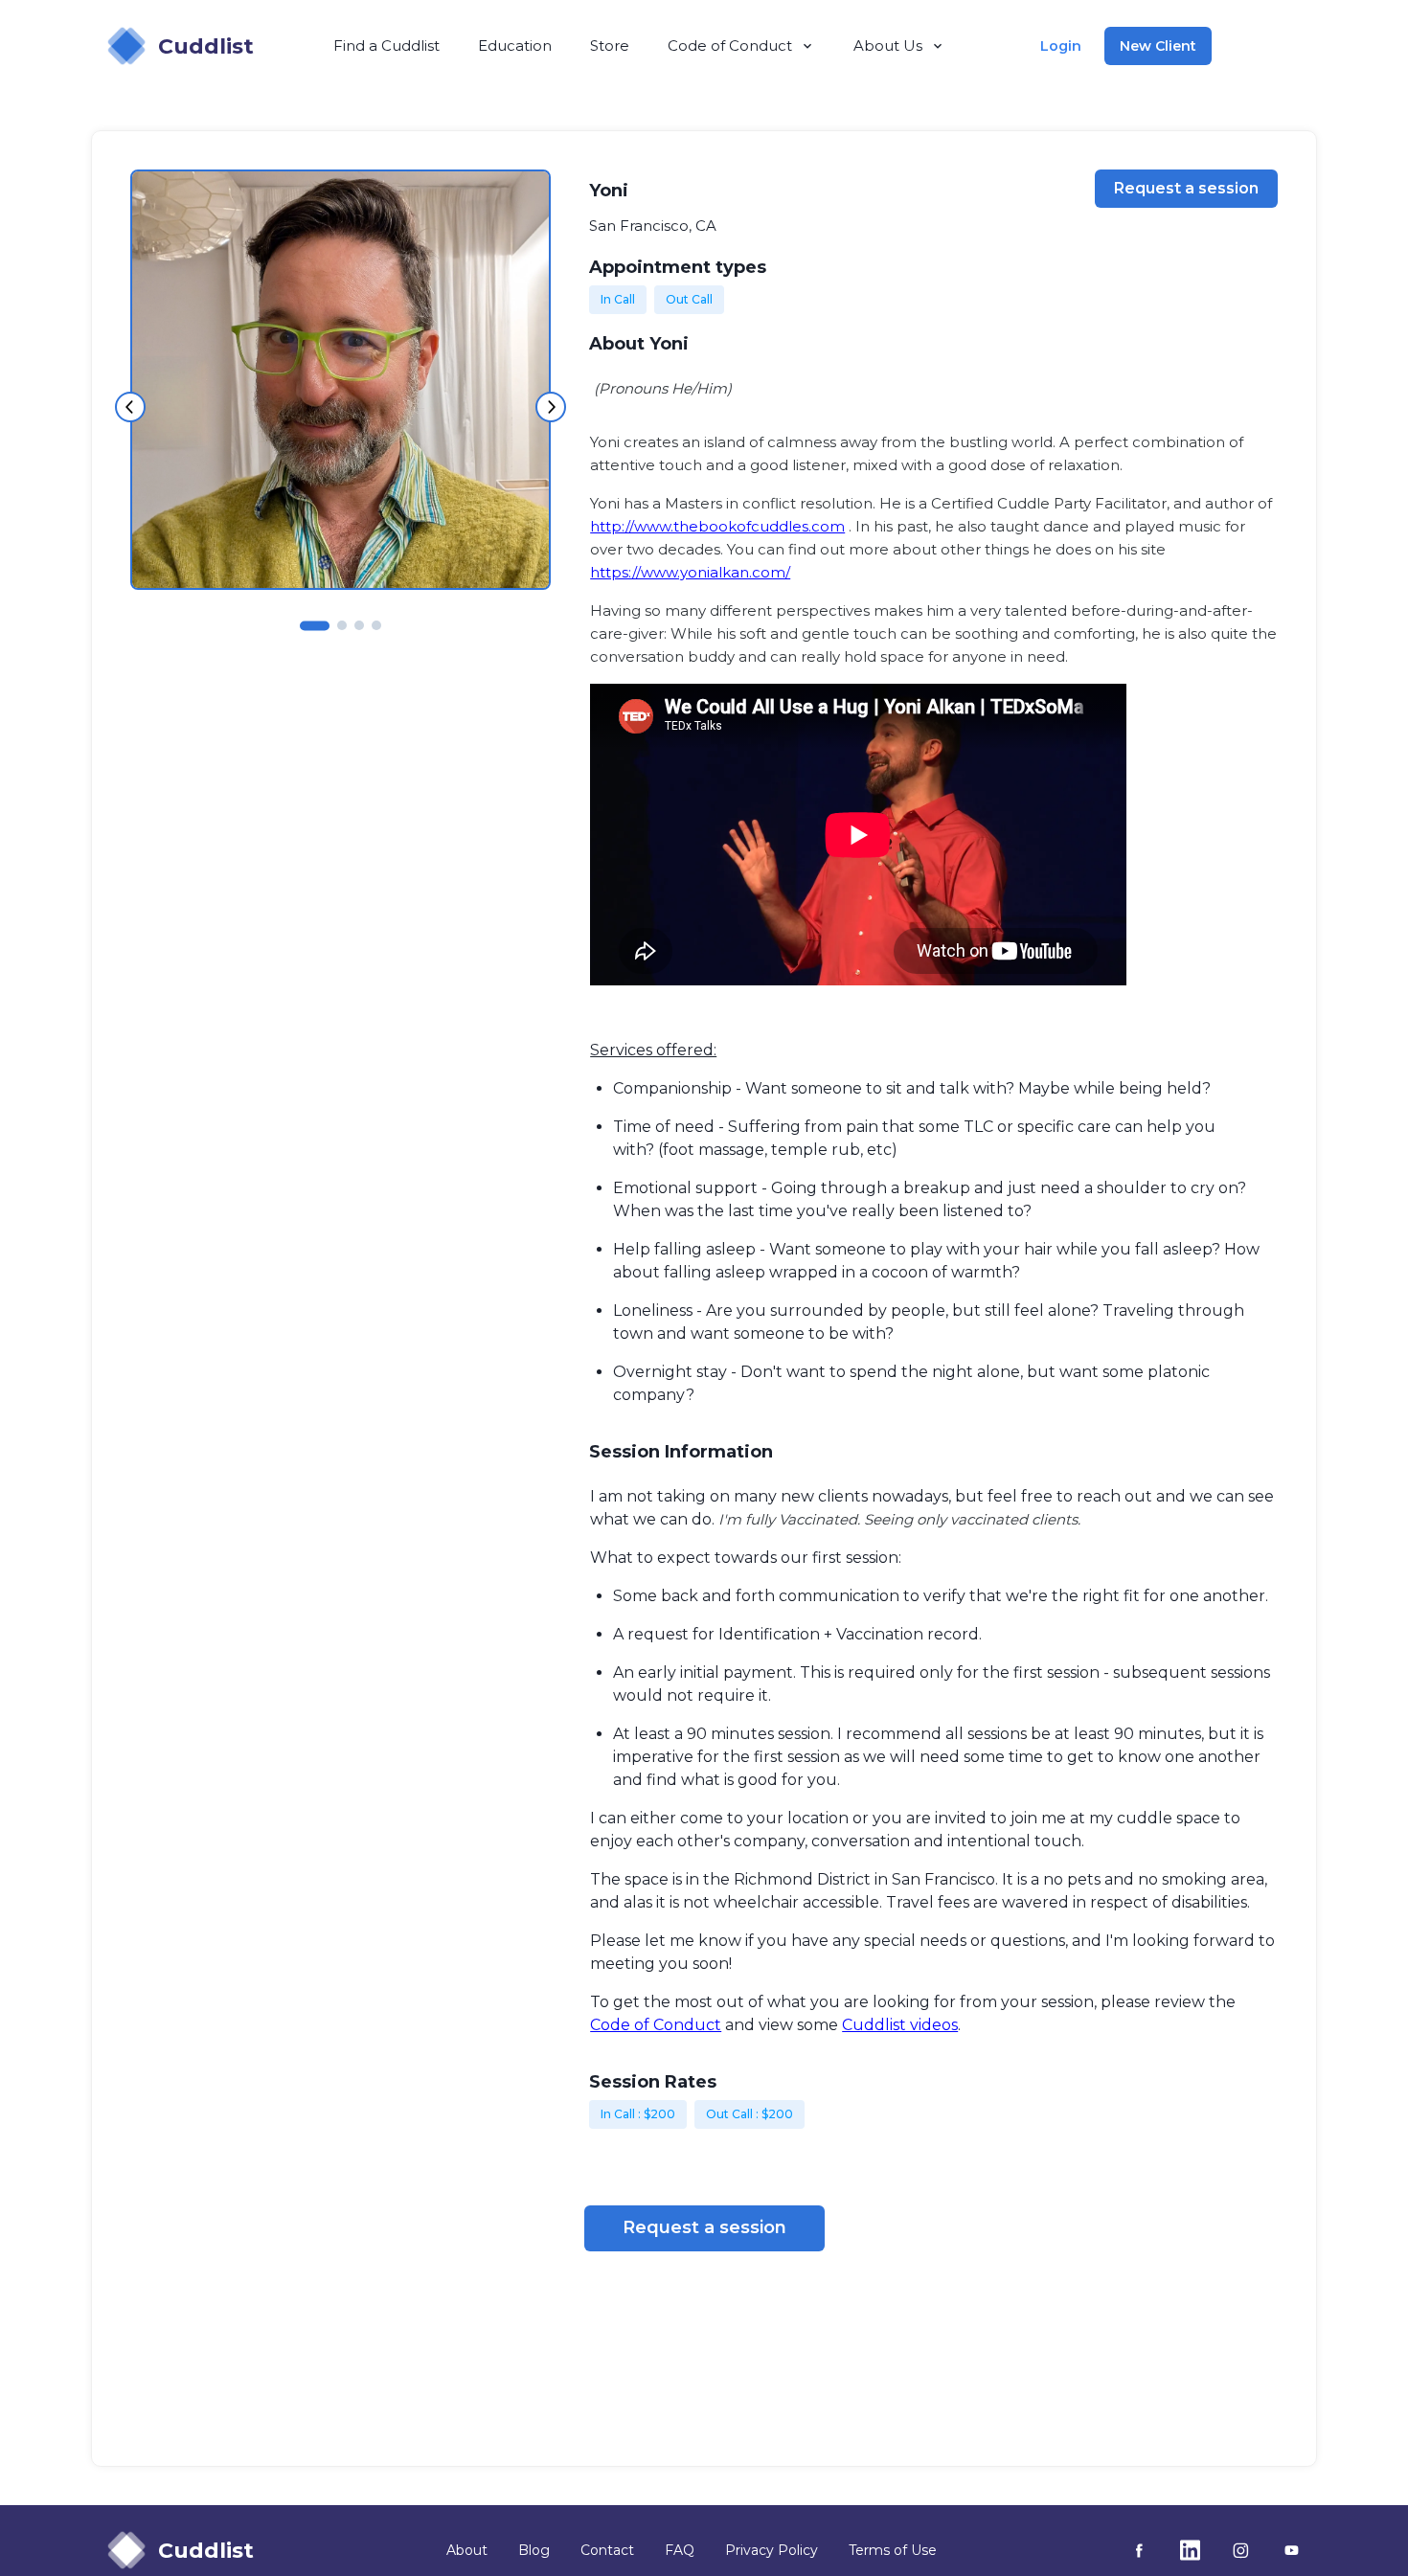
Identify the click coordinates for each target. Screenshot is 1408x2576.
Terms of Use (893, 2550)
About (467, 2550)
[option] (341, 380)
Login (1061, 46)
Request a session (1186, 188)
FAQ (680, 2550)
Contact (607, 2550)
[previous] (130, 407)
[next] (551, 407)
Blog (534, 2550)
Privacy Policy (772, 2550)
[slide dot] (315, 624)
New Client (1158, 46)
